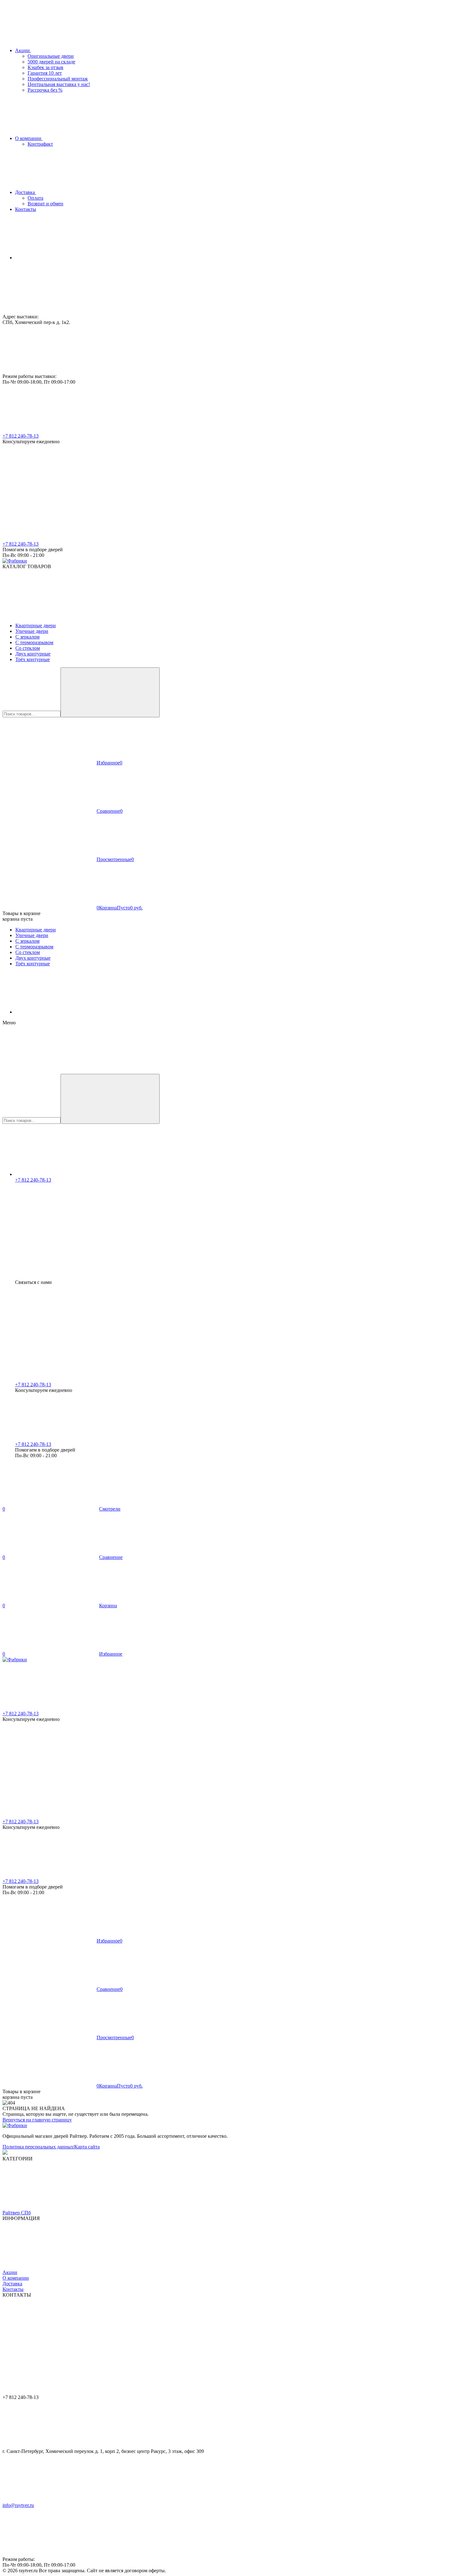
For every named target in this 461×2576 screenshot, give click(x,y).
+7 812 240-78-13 (21, 436)
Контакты (13, 2289)
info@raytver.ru (18, 2505)
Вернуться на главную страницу (37, 2120)
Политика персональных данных (38, 2147)
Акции (10, 2272)
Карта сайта (87, 2147)
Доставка (12, 2284)
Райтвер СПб (17, 2213)
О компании (16, 2278)
